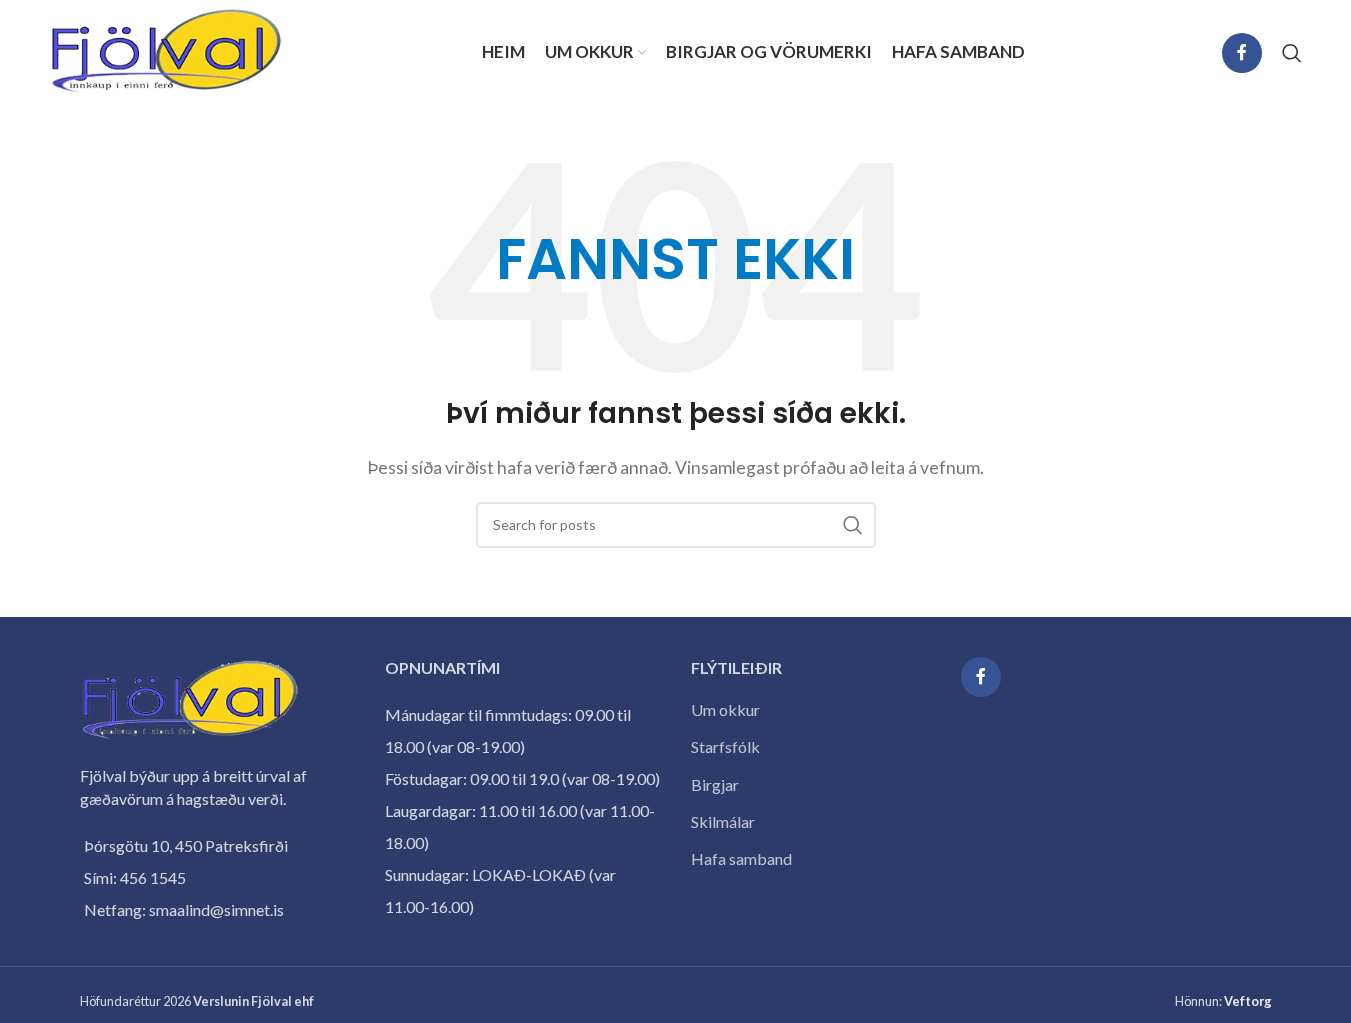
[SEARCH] (853, 525)
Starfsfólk (725, 746)
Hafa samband (741, 858)
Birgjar (715, 784)
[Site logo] (167, 50)
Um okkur (725, 709)
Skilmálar (723, 821)
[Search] (1292, 53)
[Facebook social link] (1242, 53)
